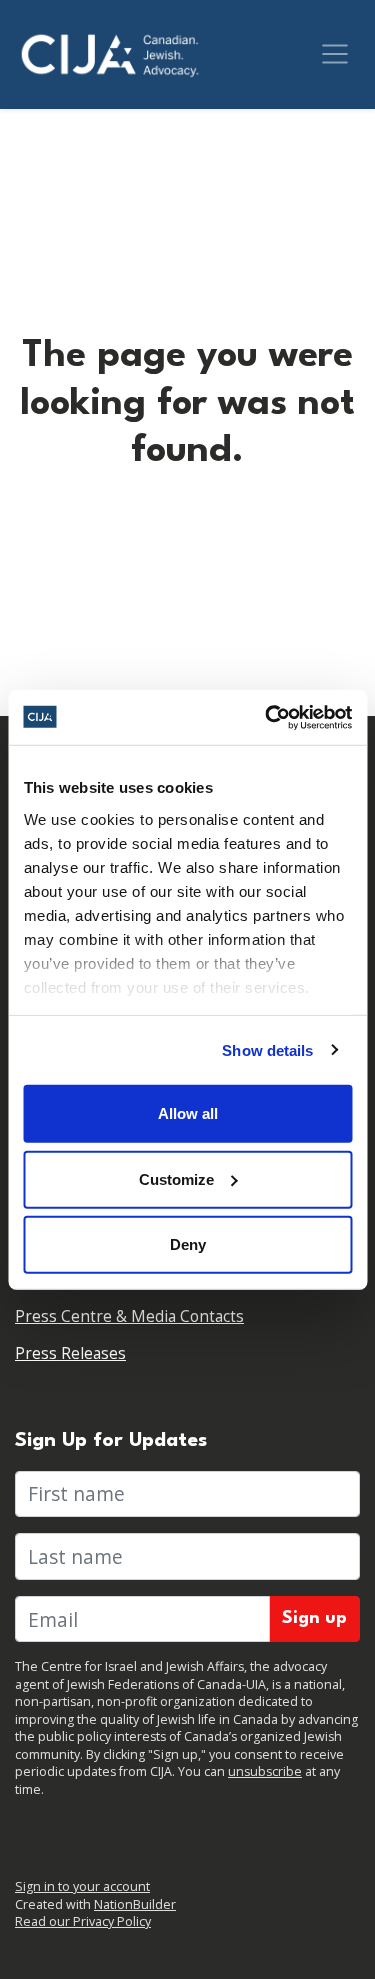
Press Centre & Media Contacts (129, 1316)
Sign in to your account (82, 1886)
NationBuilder (135, 1904)
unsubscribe (265, 1771)
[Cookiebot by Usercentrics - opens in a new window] (267, 717)
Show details (267, 1049)
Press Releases (70, 1353)
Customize (176, 1178)
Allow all (188, 1113)
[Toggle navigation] (335, 54)
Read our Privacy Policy (83, 1921)
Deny (188, 1244)
